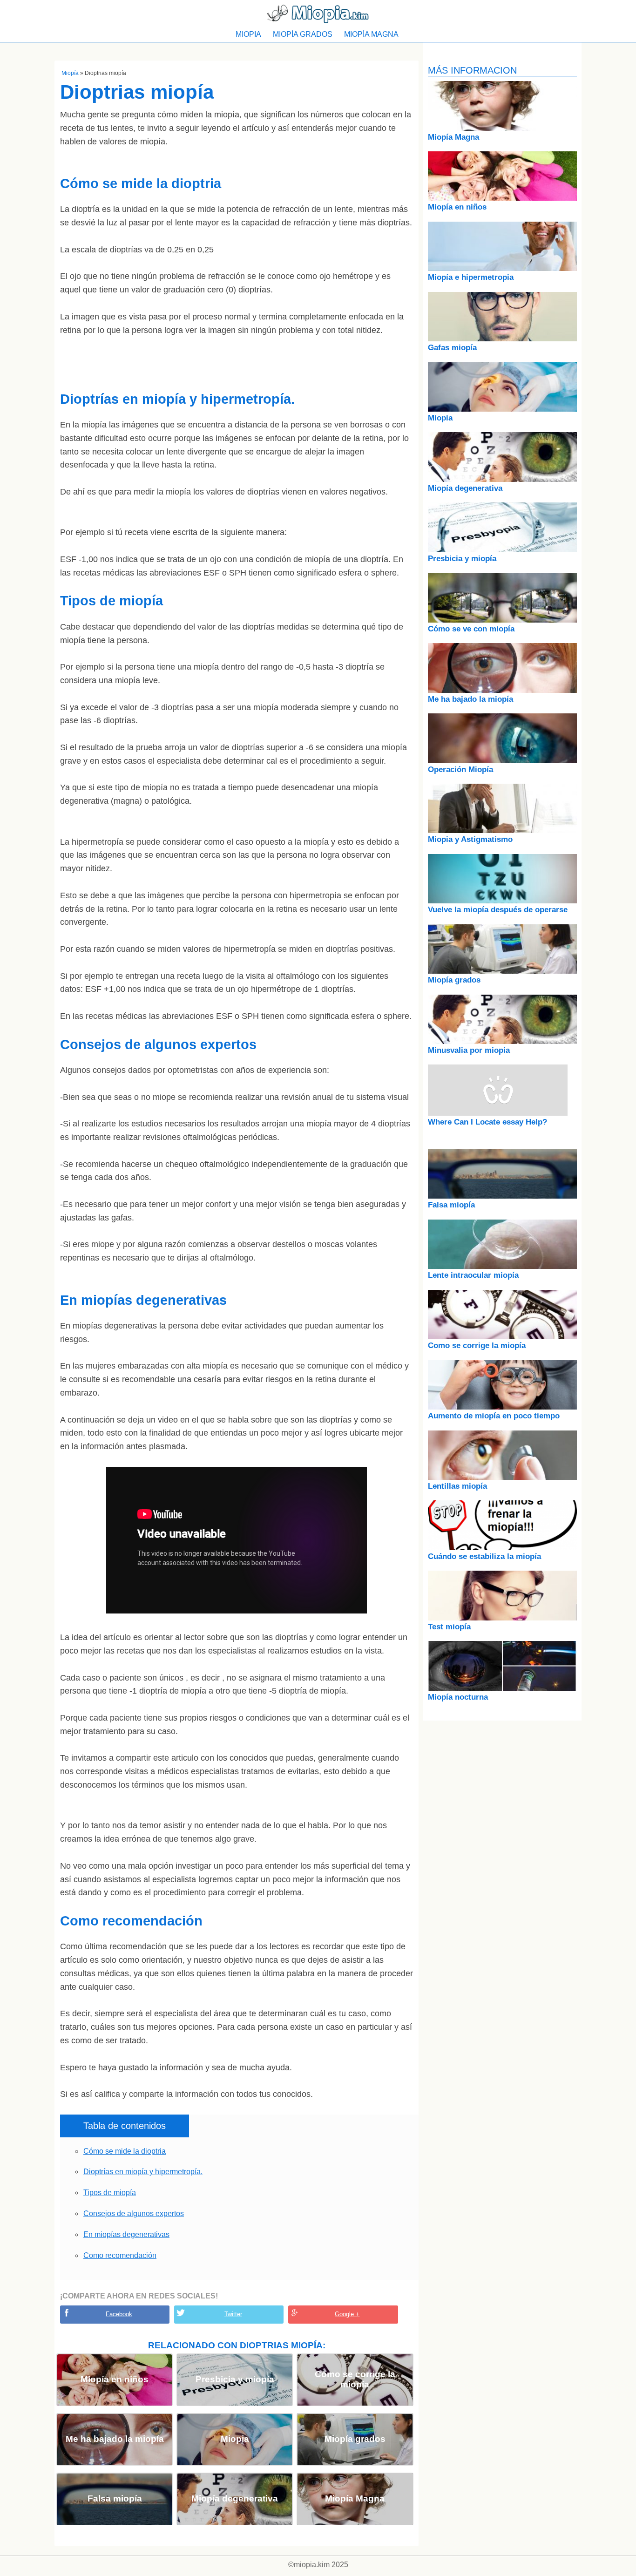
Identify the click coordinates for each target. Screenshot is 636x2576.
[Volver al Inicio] (318, 13)
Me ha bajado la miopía (115, 2439)
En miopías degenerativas (126, 2234)
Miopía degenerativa (235, 2498)
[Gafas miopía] (502, 339)
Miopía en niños (115, 2379)
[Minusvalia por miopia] (502, 1041)
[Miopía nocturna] (502, 1688)
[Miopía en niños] (502, 198)
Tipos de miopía (110, 2193)
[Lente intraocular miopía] (502, 1266)
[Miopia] (502, 409)
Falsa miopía (115, 2498)
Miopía (70, 73)
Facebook (119, 2314)
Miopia (248, 34)
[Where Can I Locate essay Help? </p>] (498, 1113)
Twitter (233, 2314)
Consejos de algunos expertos (134, 2213)
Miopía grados (303, 34)
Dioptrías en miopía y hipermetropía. (143, 2172)
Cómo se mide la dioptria (125, 2151)
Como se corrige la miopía (355, 2379)
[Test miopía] (502, 1618)
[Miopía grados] (502, 971)
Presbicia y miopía (235, 2379)
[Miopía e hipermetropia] (502, 268)
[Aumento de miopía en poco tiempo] (502, 1407)
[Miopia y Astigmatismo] (502, 830)
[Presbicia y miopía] (502, 550)
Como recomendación (120, 2255)
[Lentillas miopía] (502, 1477)
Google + (347, 2314)
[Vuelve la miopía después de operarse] (502, 901)
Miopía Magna (371, 34)
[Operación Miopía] (502, 761)
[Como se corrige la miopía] (502, 1337)
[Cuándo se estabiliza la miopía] (502, 1548)
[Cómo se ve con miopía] (502, 620)
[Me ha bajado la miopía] (502, 690)
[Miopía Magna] (502, 128)
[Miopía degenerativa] (502, 479)
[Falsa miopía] (502, 1196)
